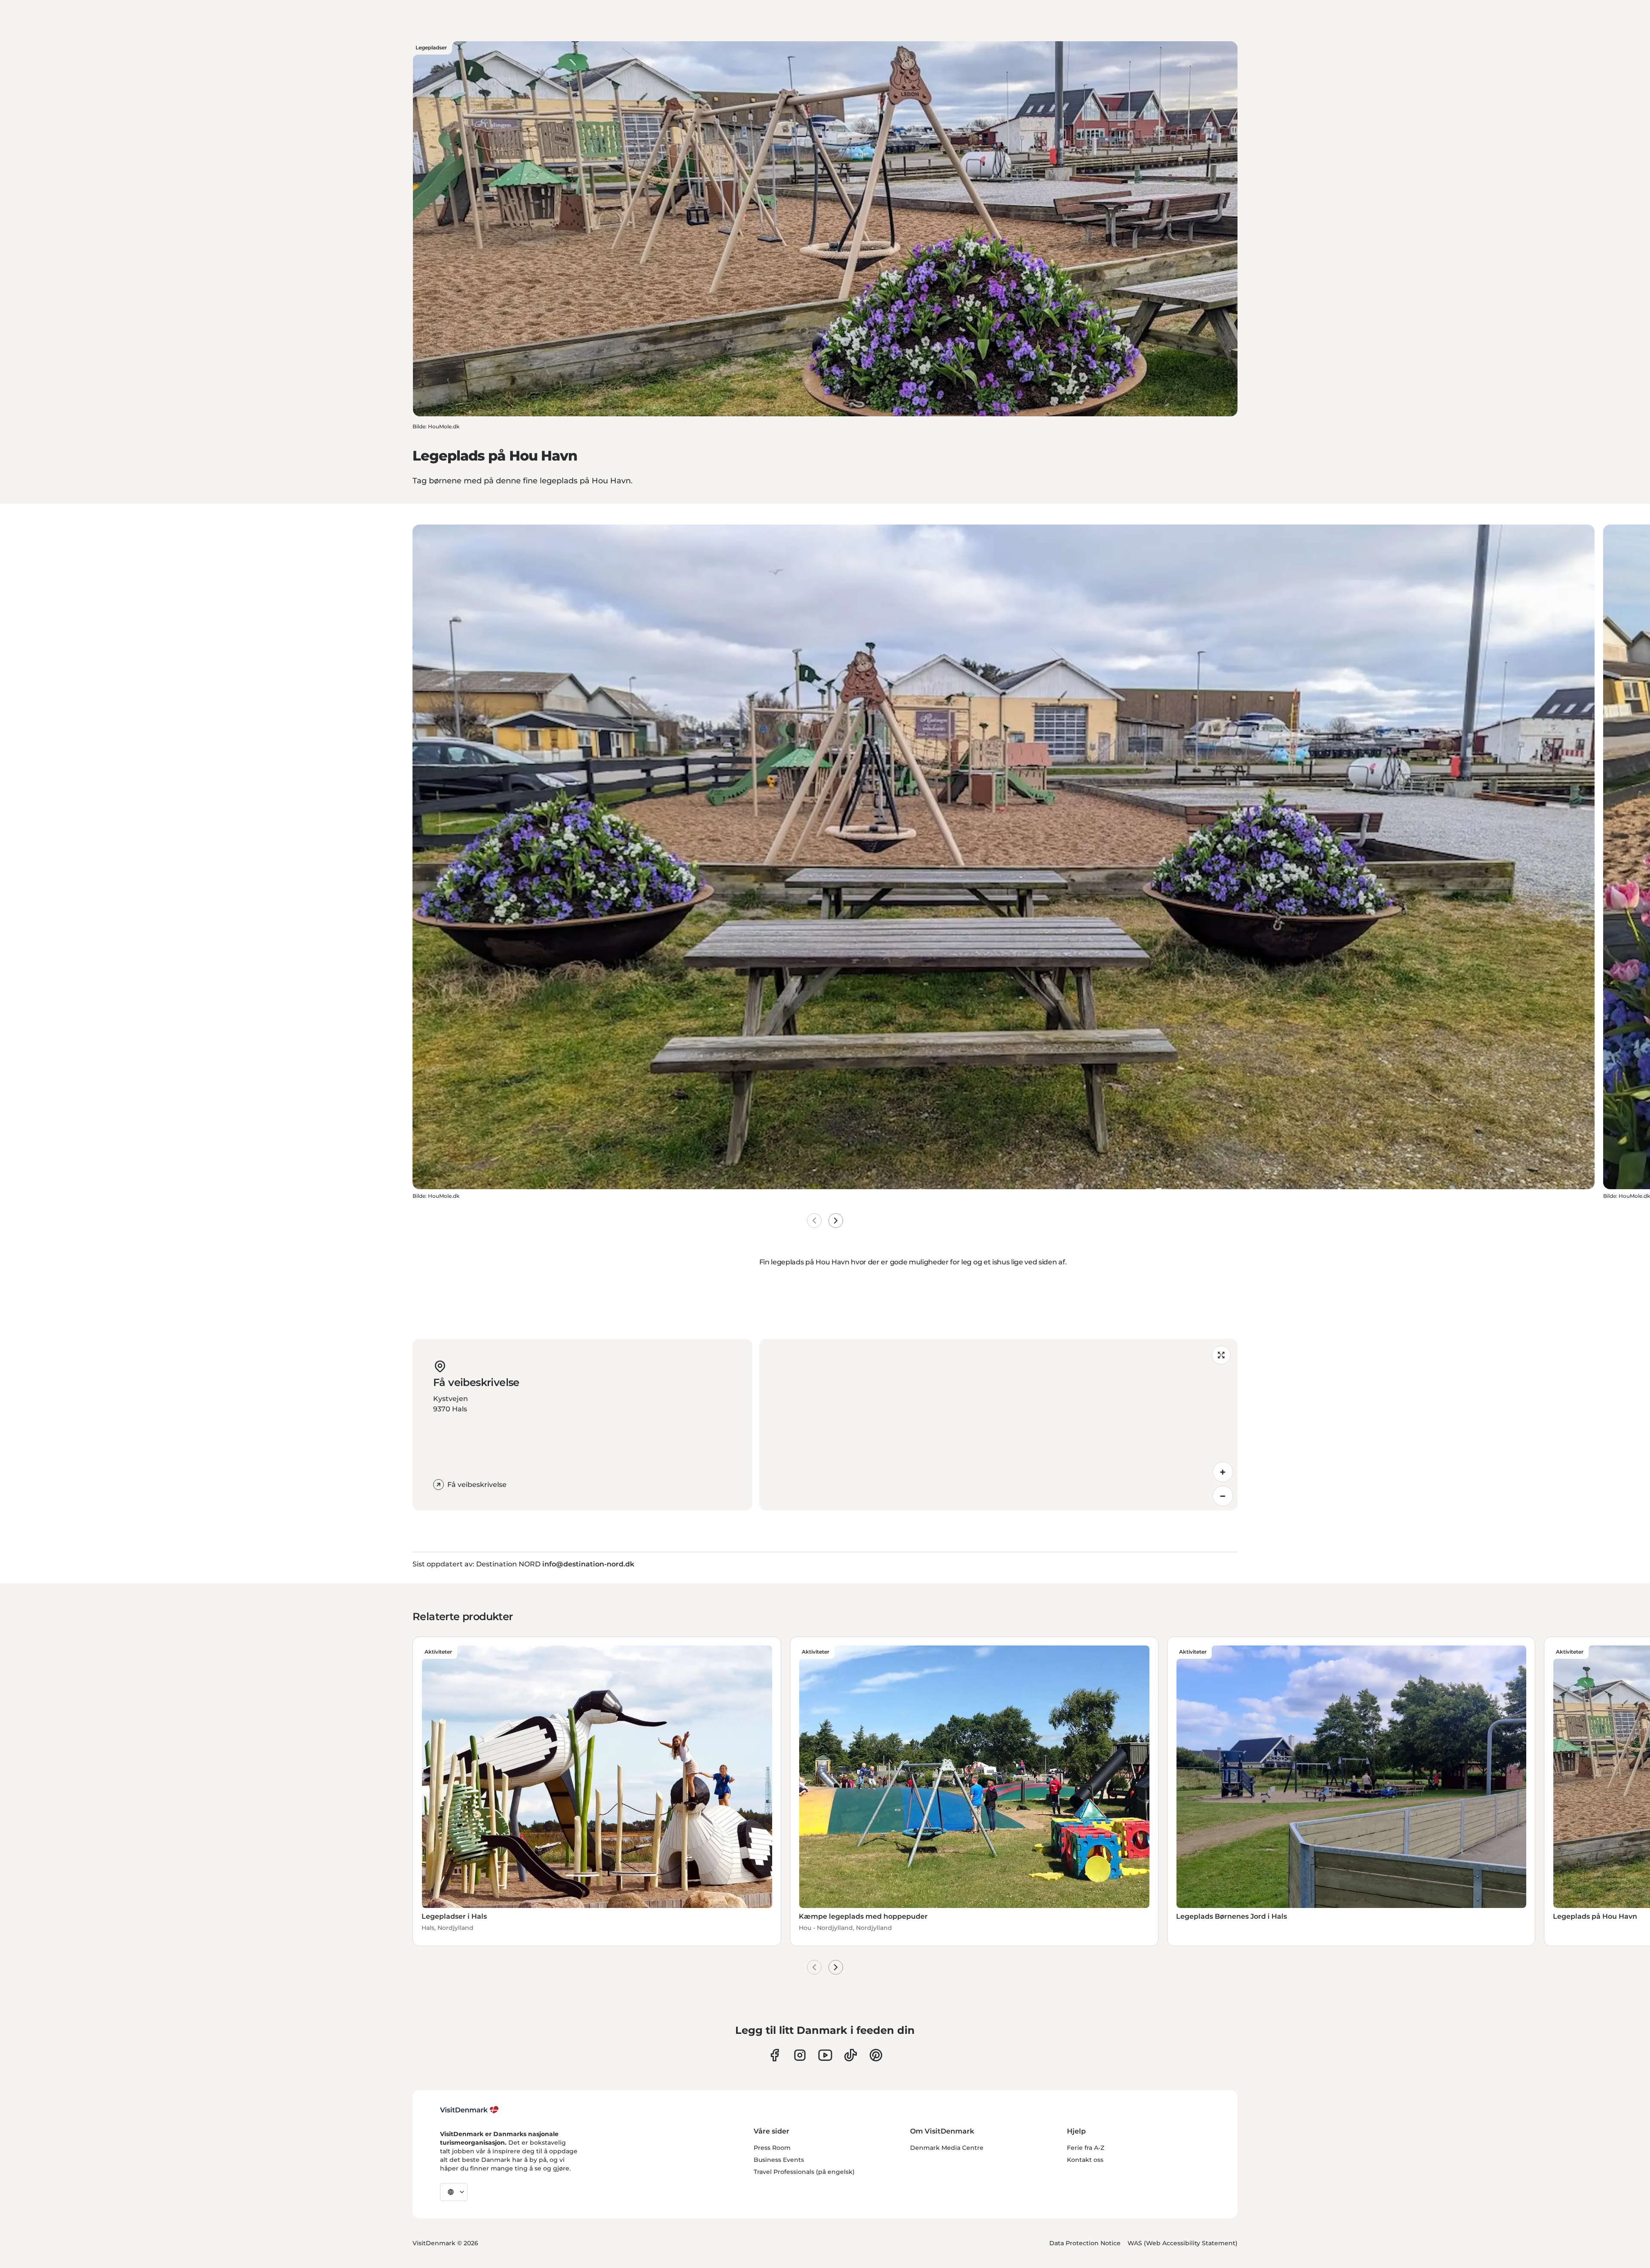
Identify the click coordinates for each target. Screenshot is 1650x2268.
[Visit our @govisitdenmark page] (851, 2055)
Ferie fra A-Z (1086, 2148)
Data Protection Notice (1085, 2243)
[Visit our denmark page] (775, 2055)
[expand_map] (1221, 1355)
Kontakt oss (1085, 2160)
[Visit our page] (800, 2055)
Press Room (772, 2148)
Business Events (779, 2160)
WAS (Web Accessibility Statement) (1182, 2243)
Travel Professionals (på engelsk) (804, 2172)
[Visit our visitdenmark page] (825, 2055)
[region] (998, 1425)
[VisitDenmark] (469, 2110)
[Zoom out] (1223, 1496)
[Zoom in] (1223, 1472)
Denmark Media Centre (947, 2148)
